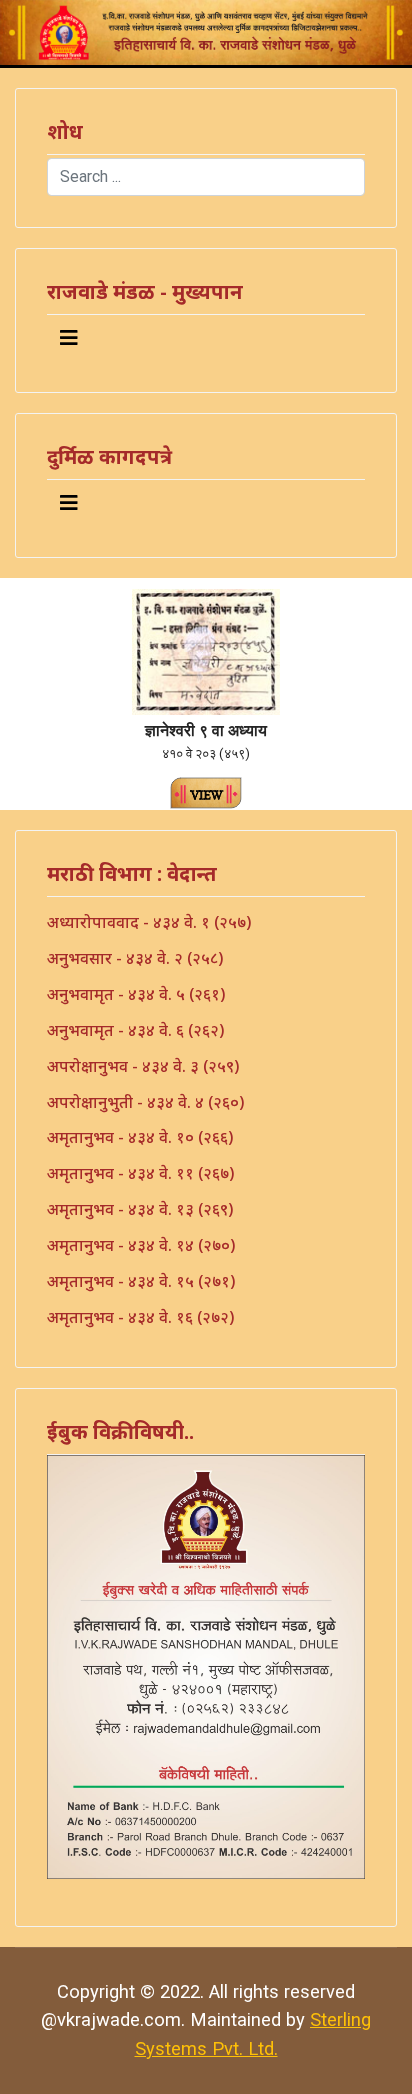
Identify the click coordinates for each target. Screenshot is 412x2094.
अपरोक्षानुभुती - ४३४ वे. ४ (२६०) (145, 1102)
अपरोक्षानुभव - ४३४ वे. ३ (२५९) (143, 1066)
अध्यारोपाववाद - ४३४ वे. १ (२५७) (149, 922)
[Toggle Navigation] (69, 338)
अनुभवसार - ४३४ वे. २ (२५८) (135, 958)
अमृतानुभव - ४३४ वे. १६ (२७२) (140, 1317)
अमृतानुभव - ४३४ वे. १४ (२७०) (141, 1245)
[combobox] (206, 177)
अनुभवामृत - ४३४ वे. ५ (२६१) (136, 994)
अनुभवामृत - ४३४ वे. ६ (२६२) (135, 1030)
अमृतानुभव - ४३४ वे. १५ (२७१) (141, 1281)
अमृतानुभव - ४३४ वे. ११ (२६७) (140, 1173)
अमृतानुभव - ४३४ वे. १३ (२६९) (140, 1209)
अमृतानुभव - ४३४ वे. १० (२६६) (140, 1137)
